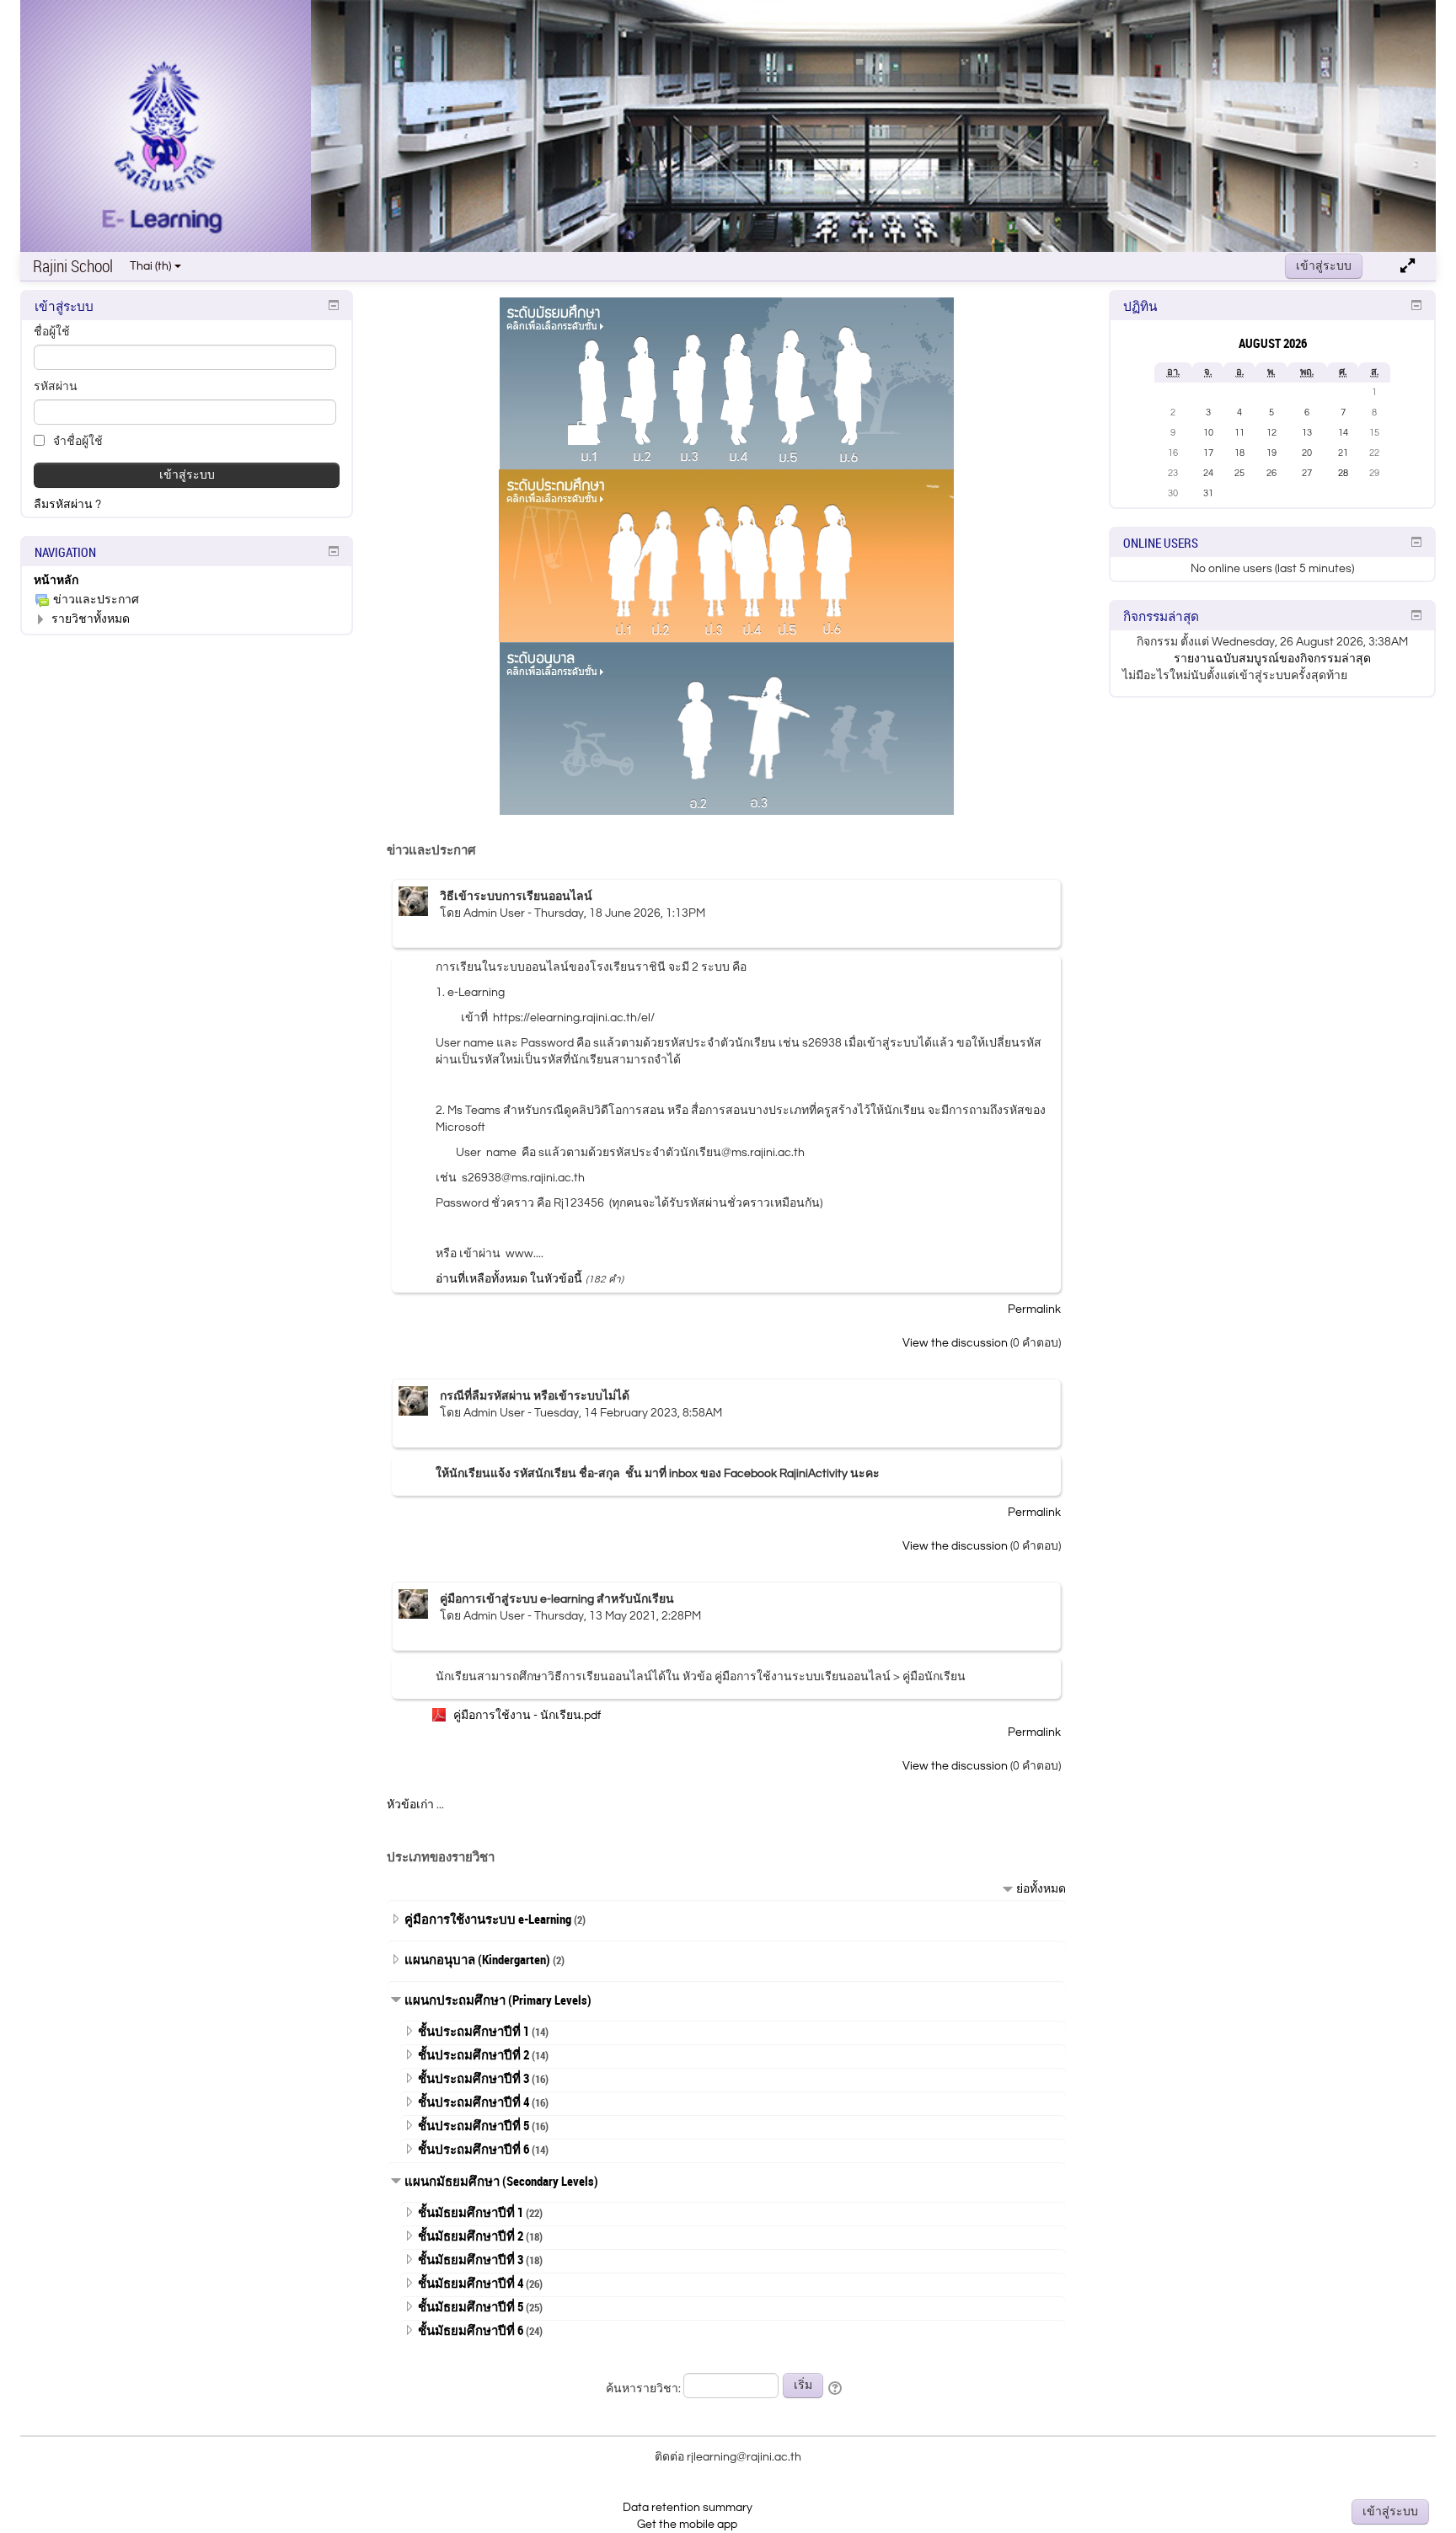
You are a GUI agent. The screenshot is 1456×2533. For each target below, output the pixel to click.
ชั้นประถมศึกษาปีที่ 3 (474, 2078)
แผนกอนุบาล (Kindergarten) (477, 1959)
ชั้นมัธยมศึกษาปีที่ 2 (471, 2236)
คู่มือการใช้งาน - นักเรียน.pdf (527, 1716)
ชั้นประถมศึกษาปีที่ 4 (474, 2102)
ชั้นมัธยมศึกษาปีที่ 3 (471, 2259)
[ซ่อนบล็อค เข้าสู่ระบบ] (334, 305)
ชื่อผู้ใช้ (52, 332)
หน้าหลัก (56, 581)
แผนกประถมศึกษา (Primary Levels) (498, 2000)
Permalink (1034, 1309)
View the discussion (955, 1343)
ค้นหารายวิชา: (645, 2389)
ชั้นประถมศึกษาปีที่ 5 (474, 2125)
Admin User (494, 913)
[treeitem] (187, 581)
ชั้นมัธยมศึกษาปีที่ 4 (471, 2283)
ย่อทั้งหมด (1041, 1889)
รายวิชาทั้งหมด (91, 619)
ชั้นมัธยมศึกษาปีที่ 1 (471, 2212)
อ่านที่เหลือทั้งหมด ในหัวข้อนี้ (509, 1279)
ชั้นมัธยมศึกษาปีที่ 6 (471, 2330)
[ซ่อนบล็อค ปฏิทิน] (1416, 305)
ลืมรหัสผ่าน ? (67, 505)
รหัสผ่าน (56, 387)
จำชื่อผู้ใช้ (77, 442)
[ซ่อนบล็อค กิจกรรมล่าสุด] (1416, 615)
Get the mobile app (687, 2525)
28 (1343, 473)
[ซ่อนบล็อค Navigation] (334, 551)
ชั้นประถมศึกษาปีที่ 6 (474, 2149)
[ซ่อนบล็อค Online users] (1416, 542)
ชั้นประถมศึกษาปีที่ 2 (474, 2054)
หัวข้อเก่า (410, 1805)
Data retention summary (688, 2508)
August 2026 (1273, 343)
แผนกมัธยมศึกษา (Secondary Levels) (501, 2181)
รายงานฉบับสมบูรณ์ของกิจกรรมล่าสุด (1272, 659)
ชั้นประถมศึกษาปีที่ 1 (474, 2031)
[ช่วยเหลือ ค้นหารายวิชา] (836, 2389)
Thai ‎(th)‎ (150, 266)
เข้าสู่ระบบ (1324, 266)
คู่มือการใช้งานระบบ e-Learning (488, 1919)
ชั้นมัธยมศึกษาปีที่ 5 (471, 2306)
